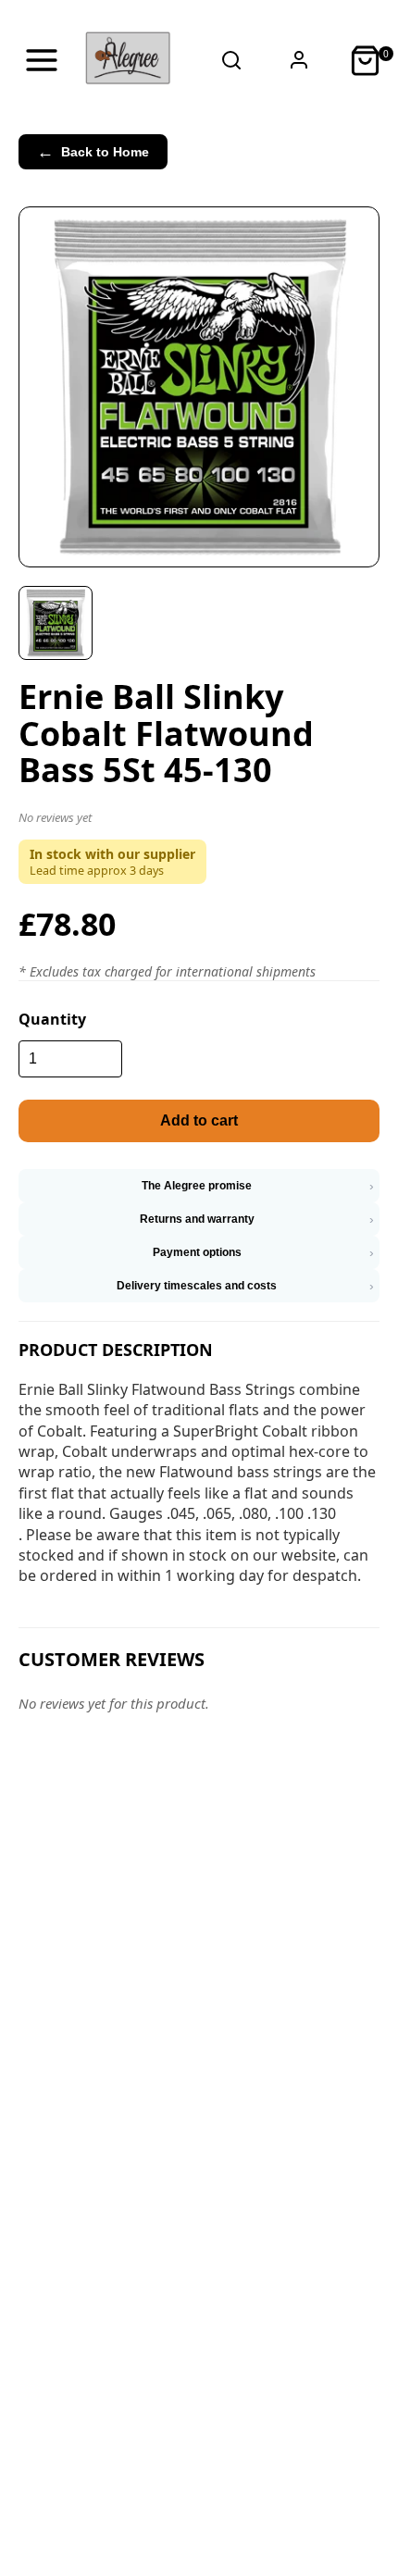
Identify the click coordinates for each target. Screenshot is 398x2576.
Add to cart (199, 1120)
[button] (199, 821)
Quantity (52, 1019)
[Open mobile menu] (42, 60)
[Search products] (231, 60)
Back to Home (93, 152)
